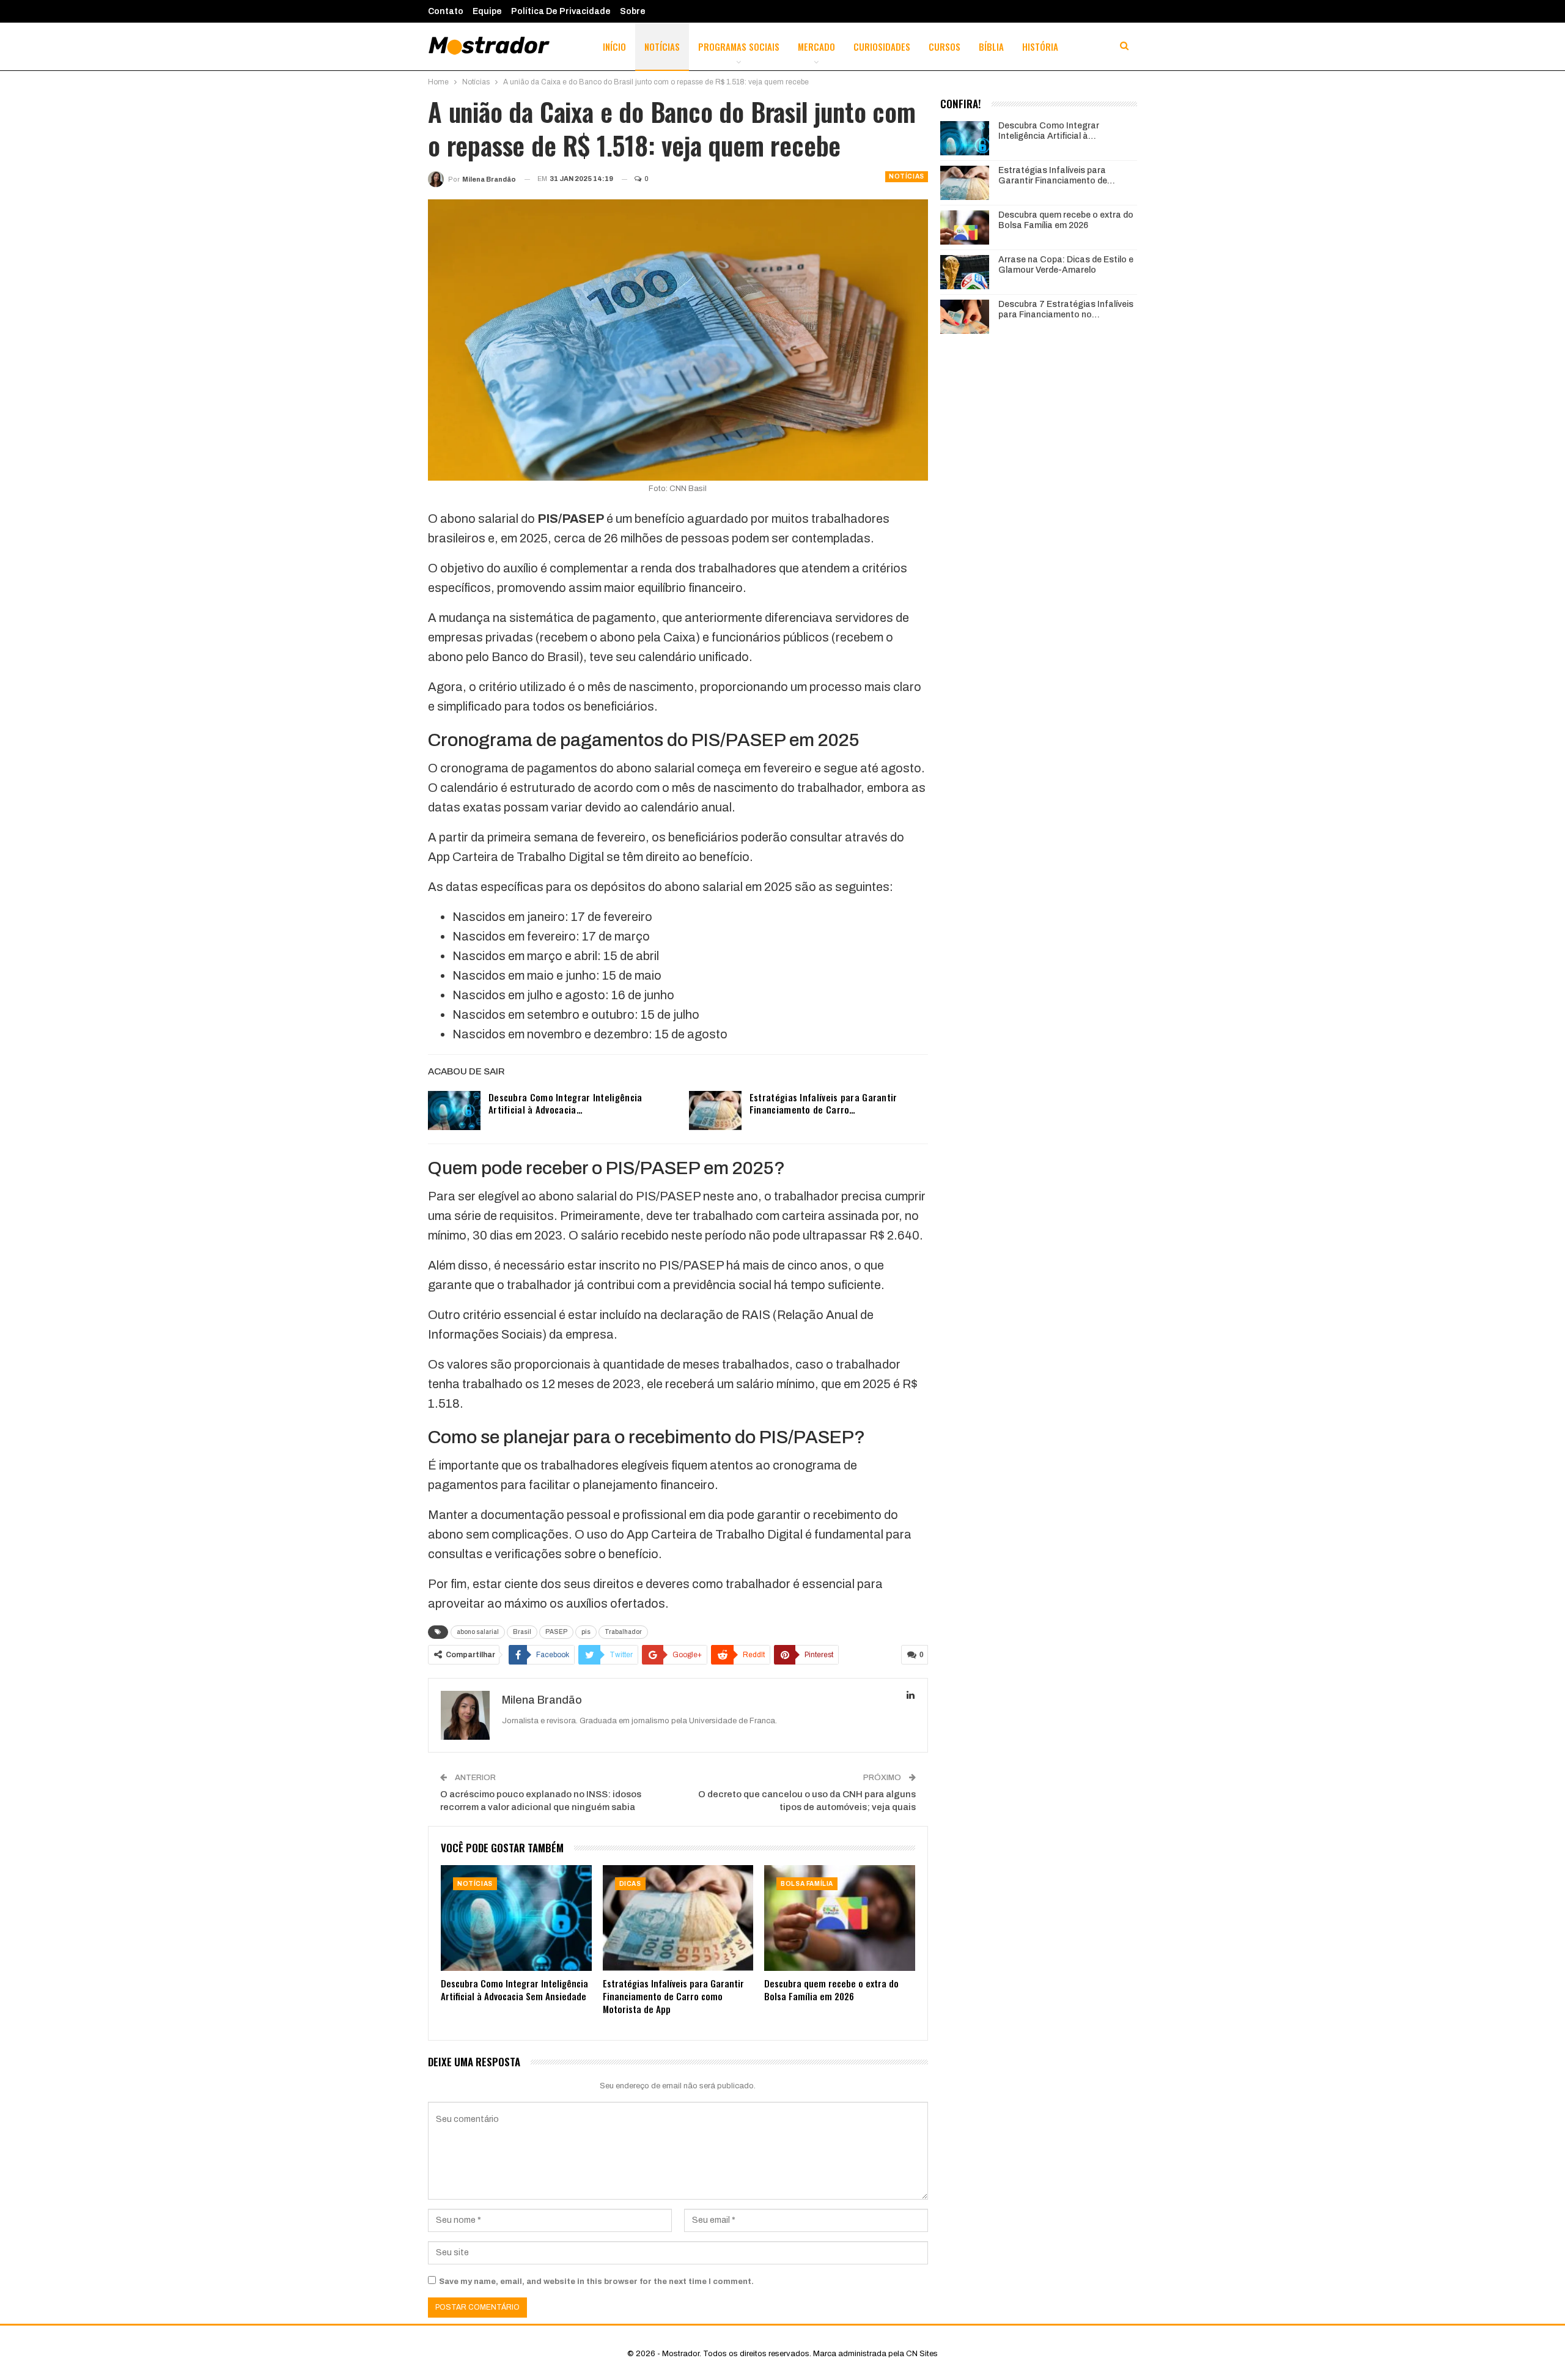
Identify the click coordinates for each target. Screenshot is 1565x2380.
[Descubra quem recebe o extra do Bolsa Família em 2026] (840, 1918)
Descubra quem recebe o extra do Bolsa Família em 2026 (1066, 220)
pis (586, 1632)
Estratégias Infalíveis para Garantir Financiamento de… (1057, 176)
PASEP (556, 1632)
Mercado (816, 46)
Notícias (662, 46)
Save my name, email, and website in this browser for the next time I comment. (596, 2282)
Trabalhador (623, 1632)
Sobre (633, 11)
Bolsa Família (807, 1884)
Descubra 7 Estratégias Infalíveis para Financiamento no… (1066, 309)
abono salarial (478, 1632)
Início (614, 46)
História (1040, 46)
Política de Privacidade (561, 11)
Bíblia (991, 46)
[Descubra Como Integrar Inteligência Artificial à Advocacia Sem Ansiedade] (454, 1111)
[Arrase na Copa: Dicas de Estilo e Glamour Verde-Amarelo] (965, 272)
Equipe (487, 11)
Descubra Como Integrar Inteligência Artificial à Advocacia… (565, 1103)
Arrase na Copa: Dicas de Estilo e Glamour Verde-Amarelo (1066, 265)
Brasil (522, 1632)
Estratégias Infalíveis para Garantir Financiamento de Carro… (823, 1103)
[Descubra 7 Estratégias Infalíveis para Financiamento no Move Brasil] (965, 317)
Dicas (630, 1884)
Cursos (945, 46)
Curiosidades (882, 46)
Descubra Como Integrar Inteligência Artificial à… (1049, 131)
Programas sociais (739, 46)
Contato (446, 11)
